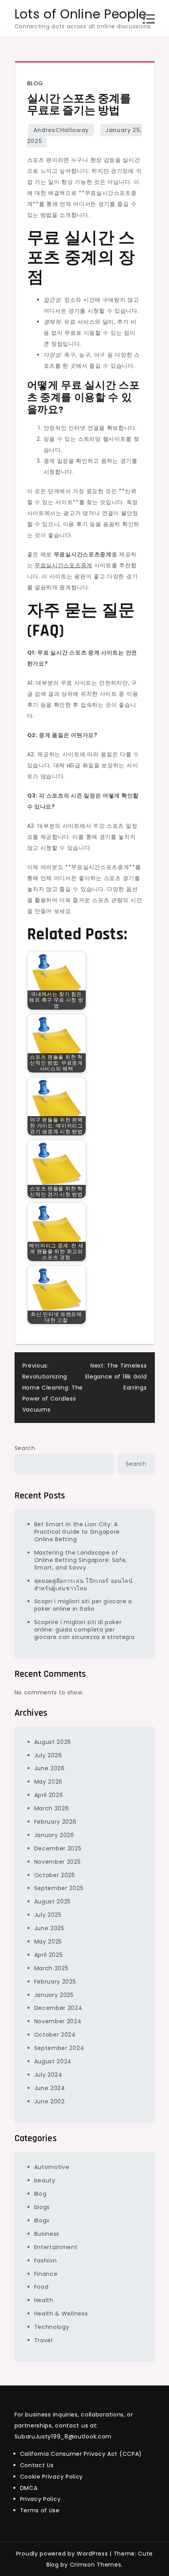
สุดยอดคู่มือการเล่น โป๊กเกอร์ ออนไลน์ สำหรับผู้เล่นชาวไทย (84, 1585)
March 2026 (52, 1808)
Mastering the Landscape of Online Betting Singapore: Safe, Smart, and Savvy (81, 1560)
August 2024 (53, 2061)
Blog (35, 83)
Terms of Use (40, 2510)
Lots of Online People (81, 14)
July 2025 (48, 1915)
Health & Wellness (61, 2314)
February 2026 (55, 1822)
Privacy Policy (40, 2499)
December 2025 (58, 1848)
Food (41, 2287)
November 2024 (58, 2021)
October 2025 (55, 1875)
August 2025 (53, 1901)
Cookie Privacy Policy (52, 2477)
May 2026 (49, 1782)
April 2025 (49, 1955)
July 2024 (48, 2075)
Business (47, 2234)
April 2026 (49, 1795)
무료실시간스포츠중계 (63, 565)
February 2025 (55, 1982)
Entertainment (56, 2247)
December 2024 (58, 2008)
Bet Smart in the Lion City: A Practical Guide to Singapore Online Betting (77, 1532)
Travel (43, 2340)
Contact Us (37, 2465)
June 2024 (50, 2088)
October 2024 (55, 2035)
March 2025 (51, 1968)
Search (25, 1448)
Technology (52, 2327)
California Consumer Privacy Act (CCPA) (81, 2454)
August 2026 (53, 1742)
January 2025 (54, 1995)
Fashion (46, 2261)
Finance (46, 2274)
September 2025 (59, 1888)
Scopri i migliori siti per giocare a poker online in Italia (83, 1605)
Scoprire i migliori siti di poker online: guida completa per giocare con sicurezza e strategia (84, 1630)
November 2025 (58, 1862)
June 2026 (50, 1768)
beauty (45, 2180)
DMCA (29, 2488)
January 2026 (54, 1835)
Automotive (52, 2167)
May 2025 (48, 1942)
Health (44, 2300)
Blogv (42, 2220)
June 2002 (50, 2101)
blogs (42, 2207)
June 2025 (49, 1928)
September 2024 (59, 2048)
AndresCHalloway (61, 130)
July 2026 (48, 1755)
